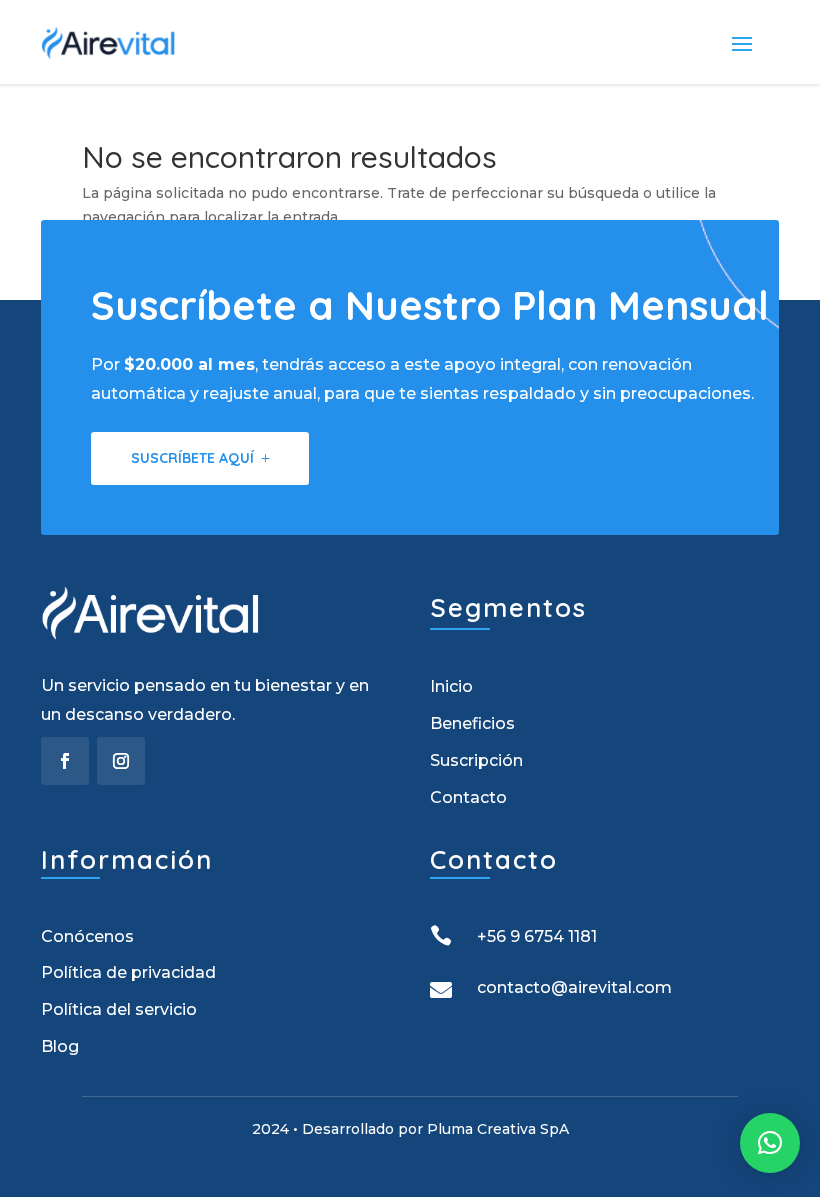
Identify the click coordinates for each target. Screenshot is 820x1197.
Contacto (468, 797)
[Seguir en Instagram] (121, 761)
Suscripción (476, 760)
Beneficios (472, 723)
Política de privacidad (128, 972)
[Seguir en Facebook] (65, 761)
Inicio (451, 686)
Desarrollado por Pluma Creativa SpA (435, 1129)
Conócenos (87, 936)
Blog (60, 1046)
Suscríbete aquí (192, 458)
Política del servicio (119, 1009)
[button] (770, 1143)
